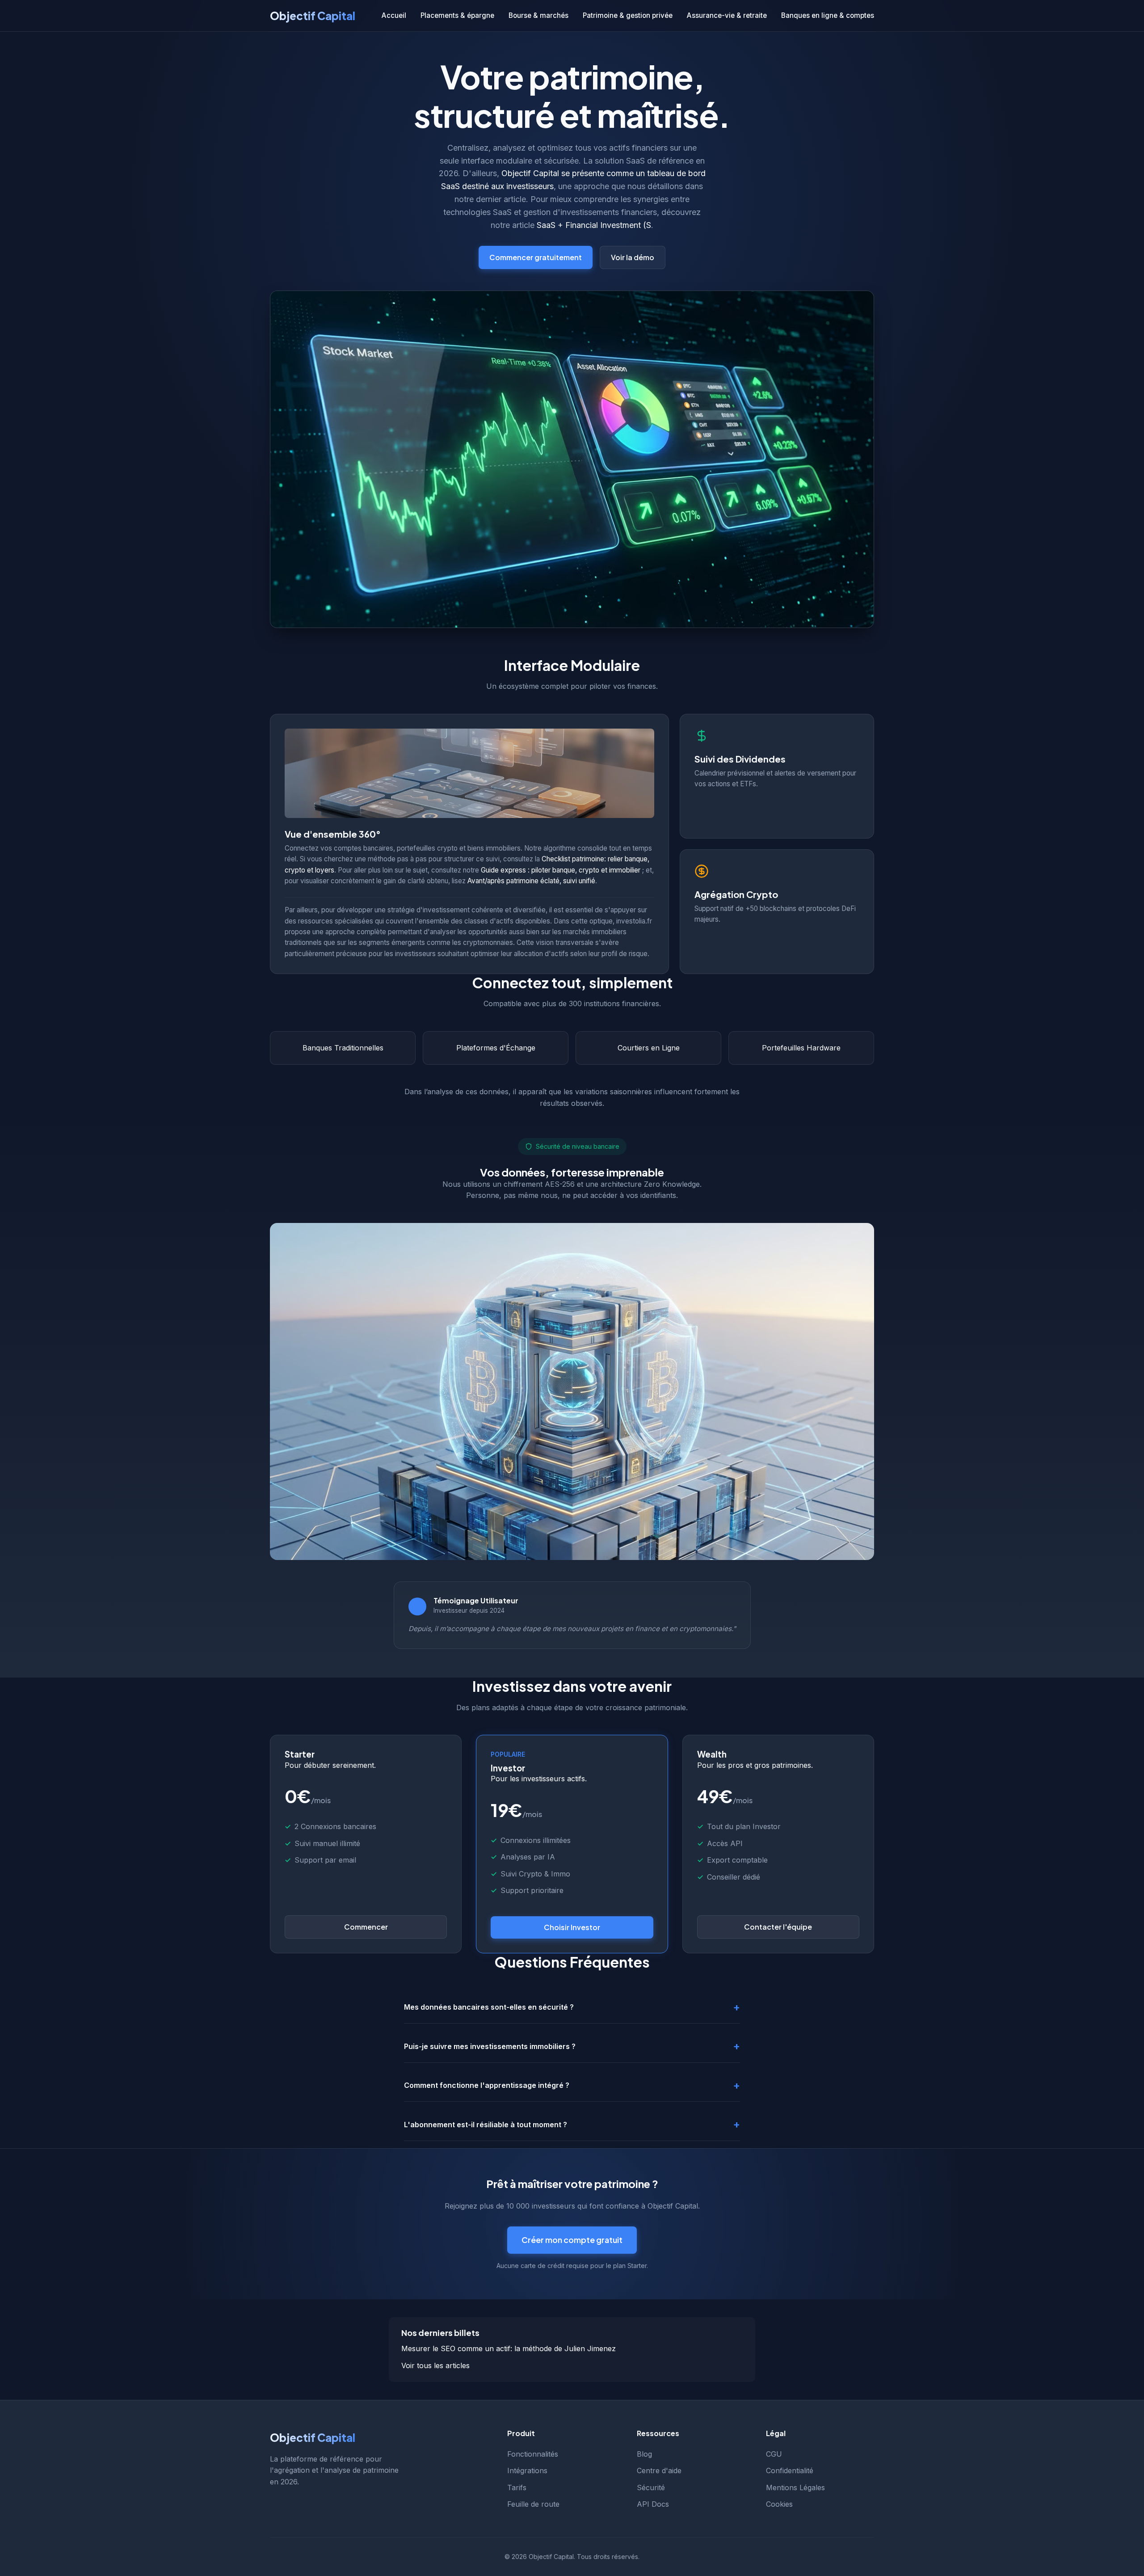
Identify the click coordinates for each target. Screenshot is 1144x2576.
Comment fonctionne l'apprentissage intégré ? (487, 2085)
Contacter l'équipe (778, 1927)
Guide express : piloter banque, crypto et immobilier (561, 870)
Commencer (366, 1927)
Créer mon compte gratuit (572, 2240)
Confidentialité (790, 2471)
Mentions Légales (795, 2487)
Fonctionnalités (533, 2454)
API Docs (653, 2504)
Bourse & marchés (538, 15)
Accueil (394, 15)
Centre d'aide (659, 2471)
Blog (644, 2454)
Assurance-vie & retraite (727, 15)
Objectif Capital (313, 16)
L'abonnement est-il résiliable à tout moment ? (486, 2125)
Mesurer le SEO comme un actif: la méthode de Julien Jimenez (509, 2348)
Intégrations (527, 2471)
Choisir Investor (572, 1927)
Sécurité (651, 2487)
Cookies (779, 2504)
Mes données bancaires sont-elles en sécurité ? (489, 2007)
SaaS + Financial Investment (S (594, 225)
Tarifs (517, 2487)
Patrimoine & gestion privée (628, 15)
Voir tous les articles (435, 2365)
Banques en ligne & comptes (828, 15)
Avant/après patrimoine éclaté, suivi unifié (531, 881)
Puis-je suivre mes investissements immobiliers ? (490, 2046)
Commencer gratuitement (536, 257)
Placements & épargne (457, 15)
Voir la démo (633, 257)
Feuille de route (533, 2504)
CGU (774, 2454)
